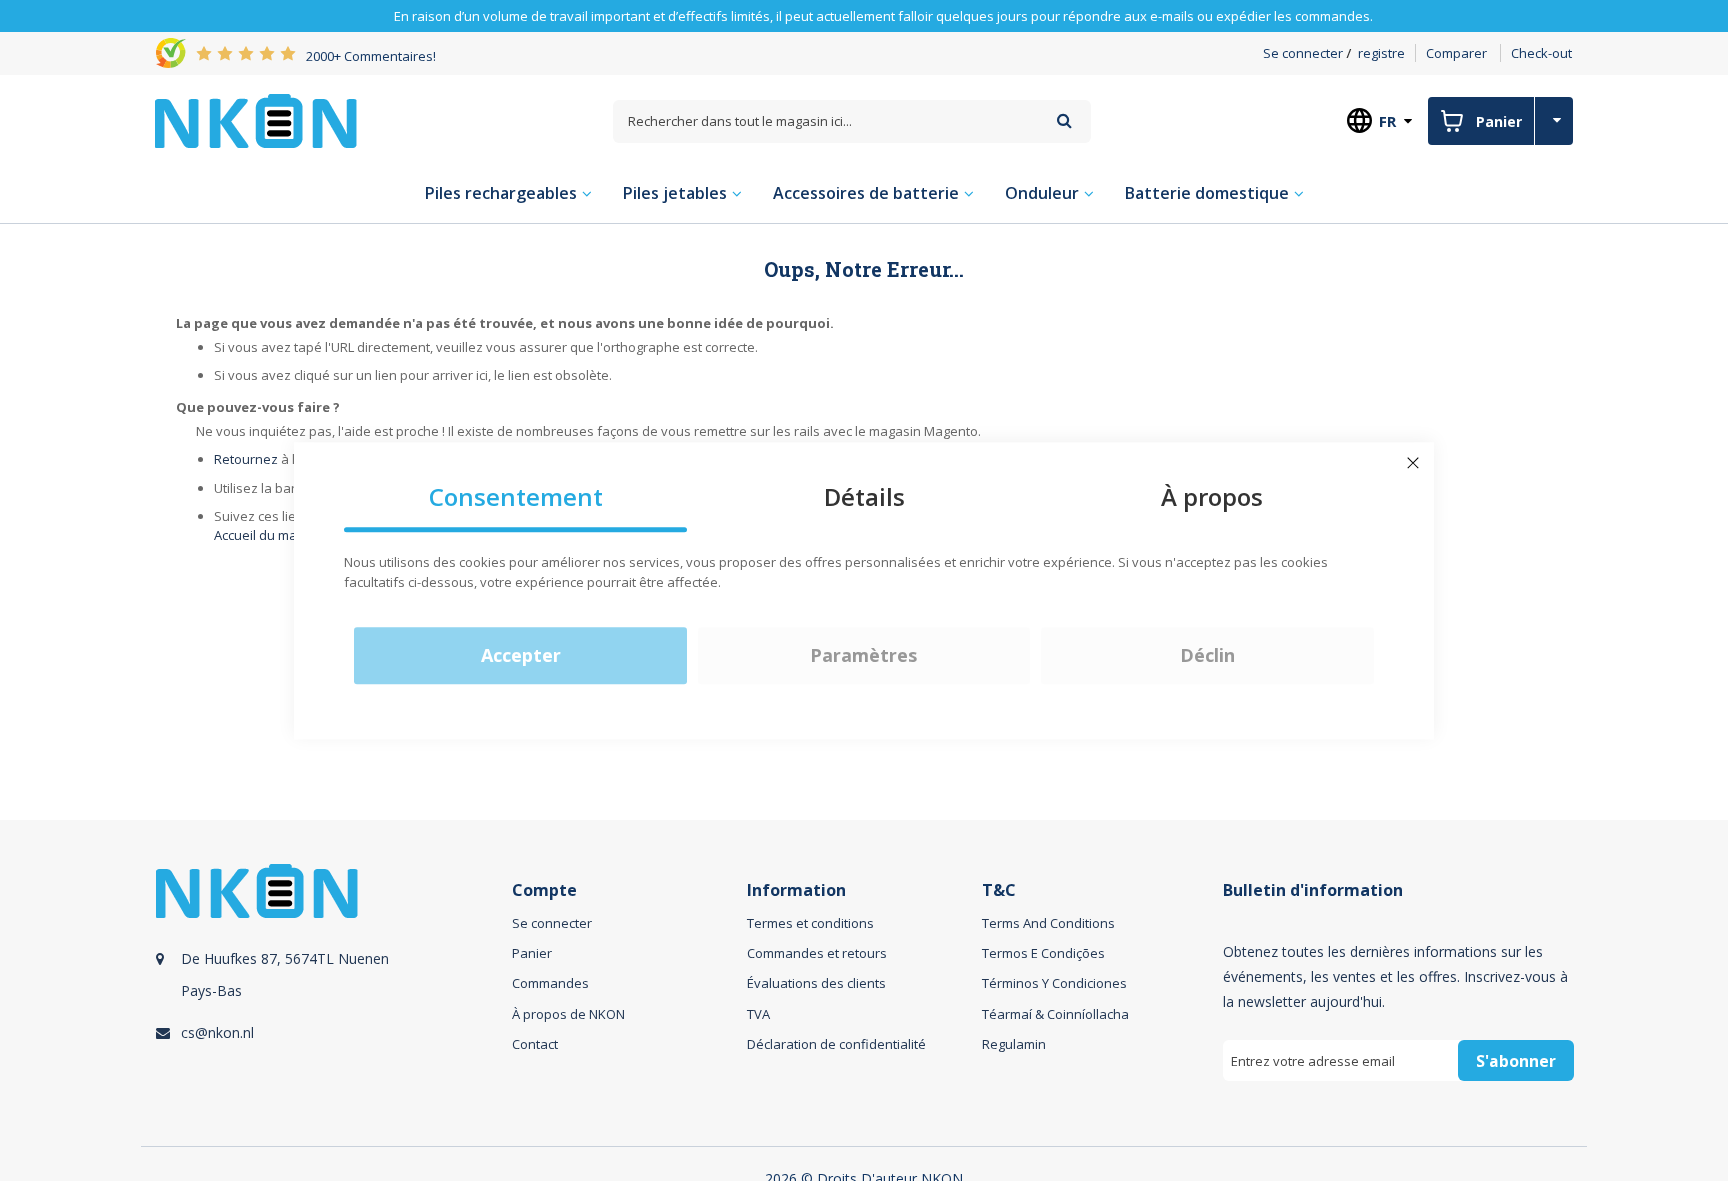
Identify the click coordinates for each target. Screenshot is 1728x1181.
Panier (532, 953)
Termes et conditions (810, 923)
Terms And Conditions (1048, 923)
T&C (999, 890)
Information (796, 890)
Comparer (1456, 53)
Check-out (1541, 53)
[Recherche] (1064, 120)
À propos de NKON (568, 1014)
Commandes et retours (817, 953)
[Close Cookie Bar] (1413, 463)
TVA (758, 1014)
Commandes (550, 983)
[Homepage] (256, 121)
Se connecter (1303, 53)
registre (1381, 53)
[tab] (331, 995)
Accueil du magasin (272, 535)
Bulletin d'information (1313, 890)
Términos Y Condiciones (1054, 983)
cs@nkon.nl (217, 1032)
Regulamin (1014, 1044)
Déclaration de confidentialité (836, 1044)
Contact (535, 1044)
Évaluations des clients (816, 983)
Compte (544, 890)
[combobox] (852, 121)
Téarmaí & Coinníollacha (1055, 1014)
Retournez (246, 459)
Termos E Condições (1043, 953)
